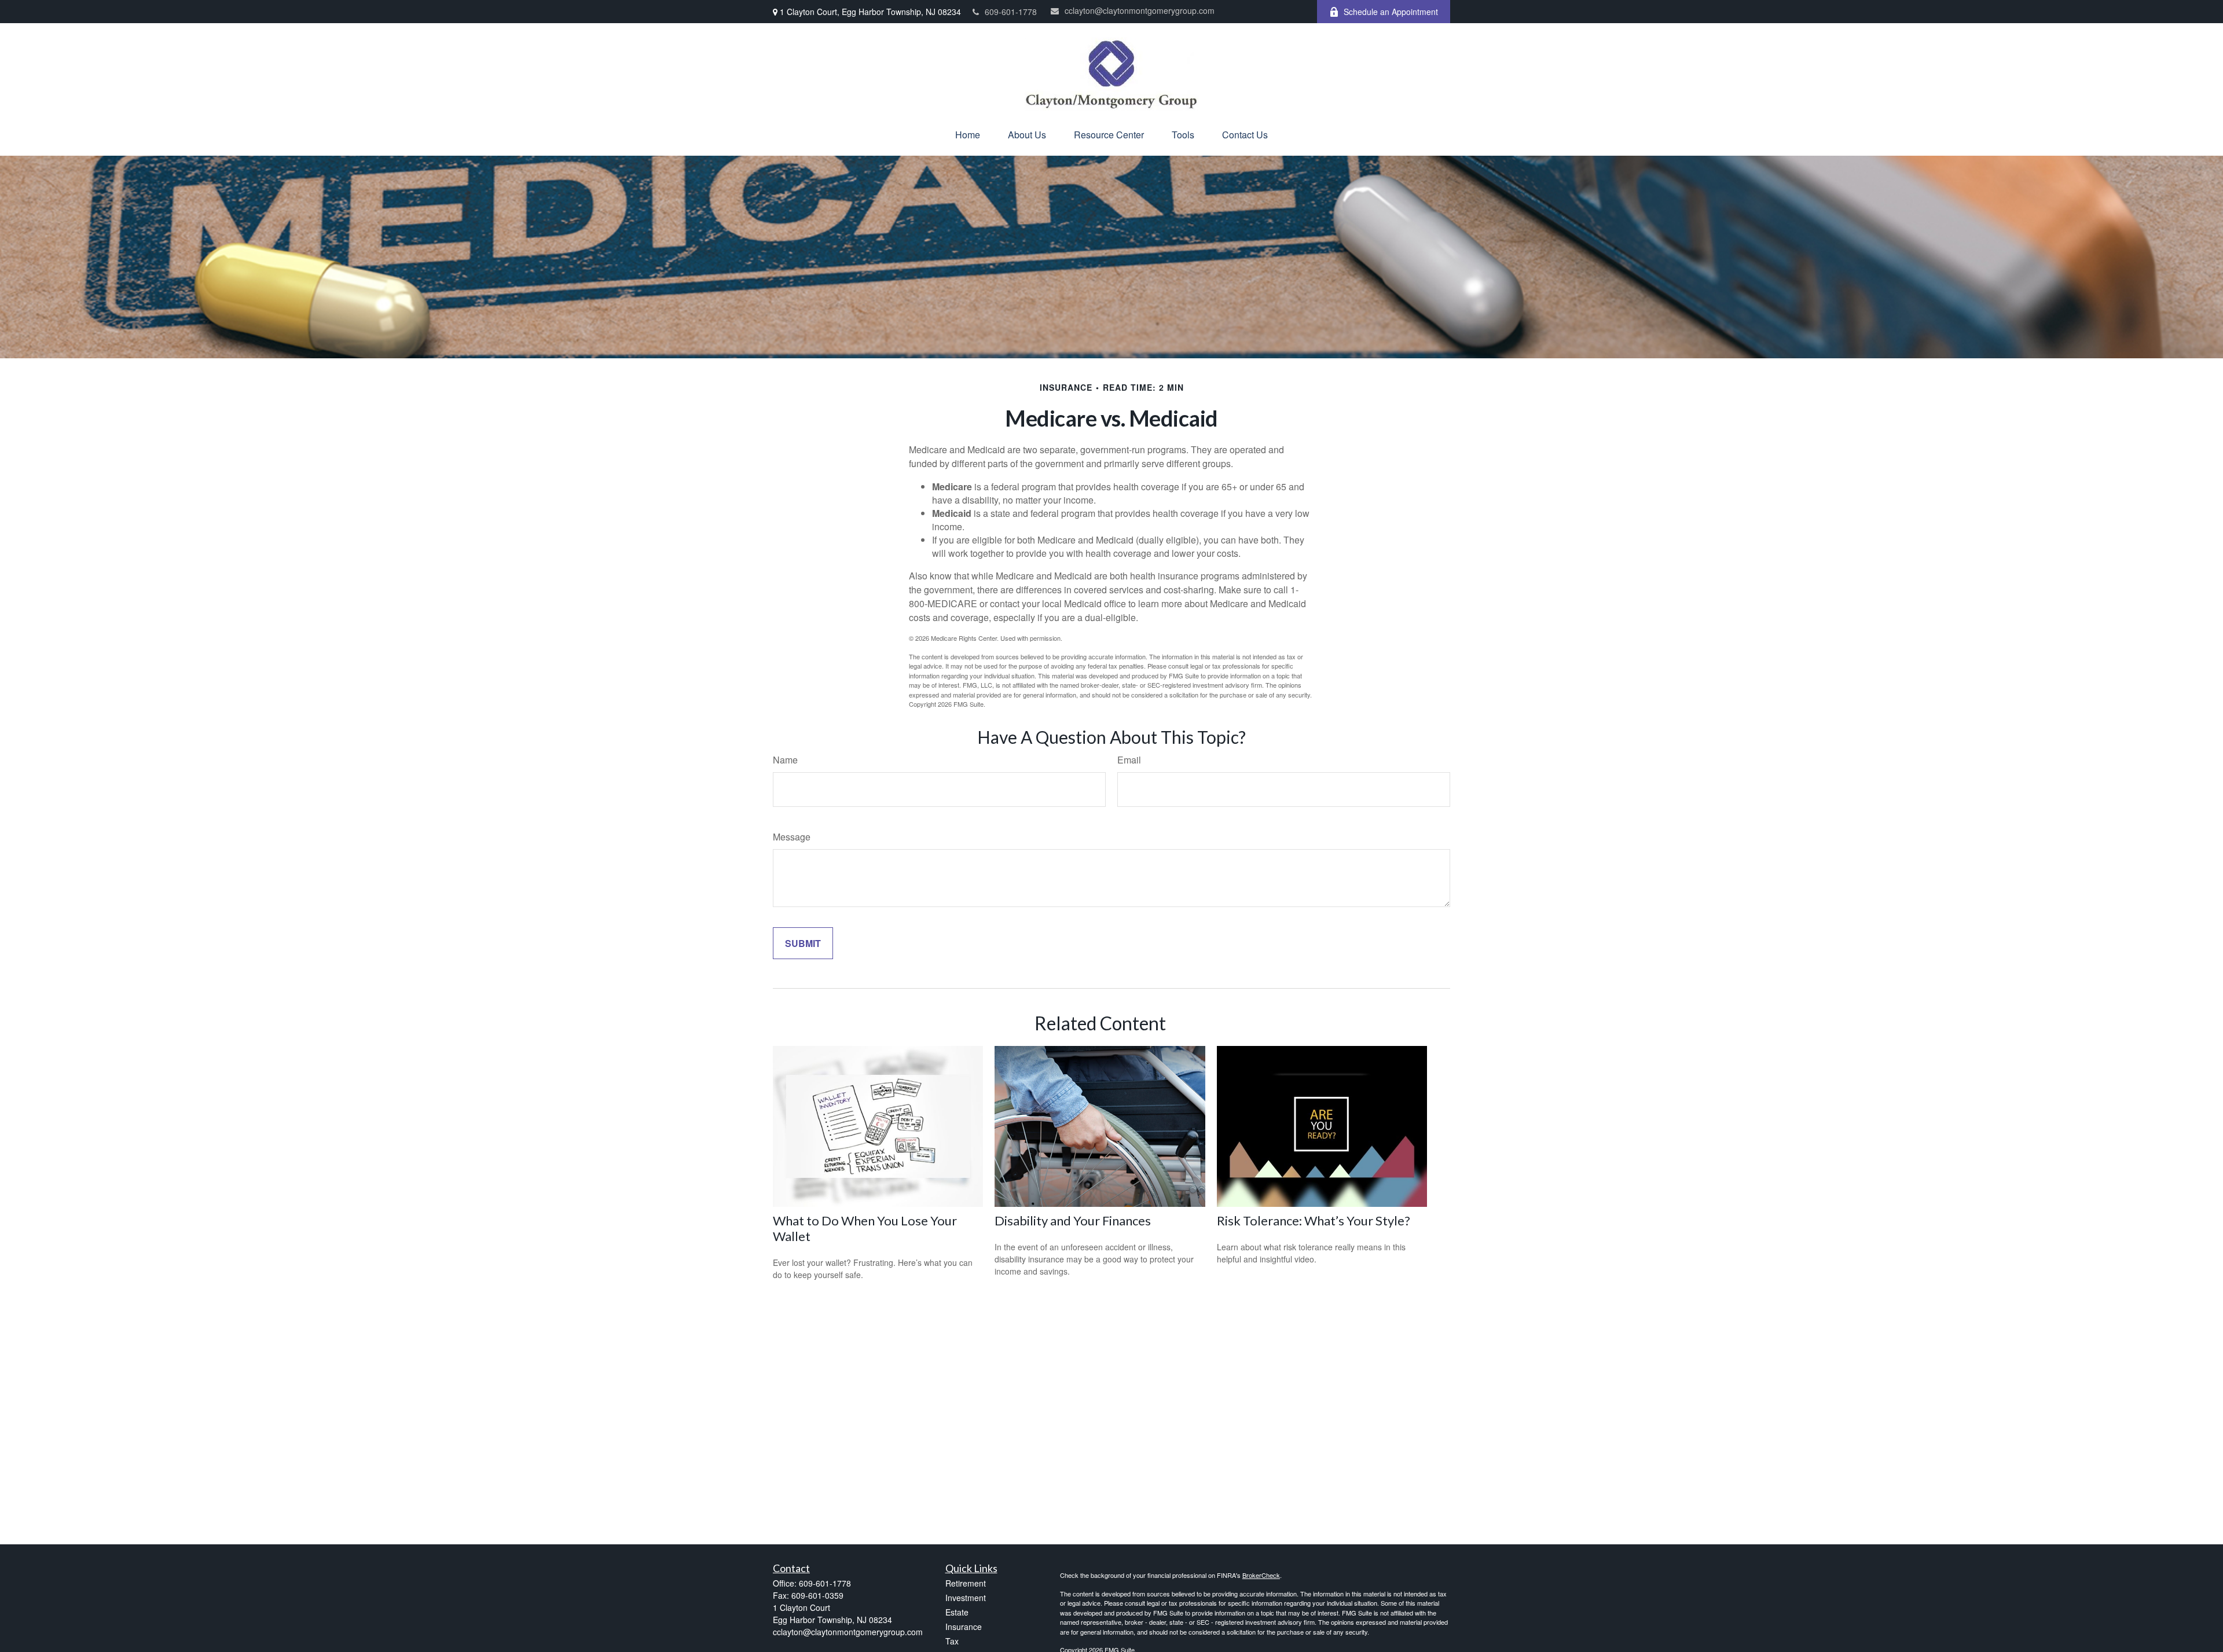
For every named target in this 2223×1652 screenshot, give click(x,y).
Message (792, 837)
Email (1129, 760)
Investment (966, 1598)
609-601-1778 (1011, 12)
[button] (968, 135)
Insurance (964, 1627)
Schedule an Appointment (1391, 12)
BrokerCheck (1261, 1575)
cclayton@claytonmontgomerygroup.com (1140, 10)
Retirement (966, 1583)
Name (785, 760)
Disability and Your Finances (1073, 1220)
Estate (957, 1612)
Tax (952, 1641)
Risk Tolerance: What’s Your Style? (1314, 1220)
